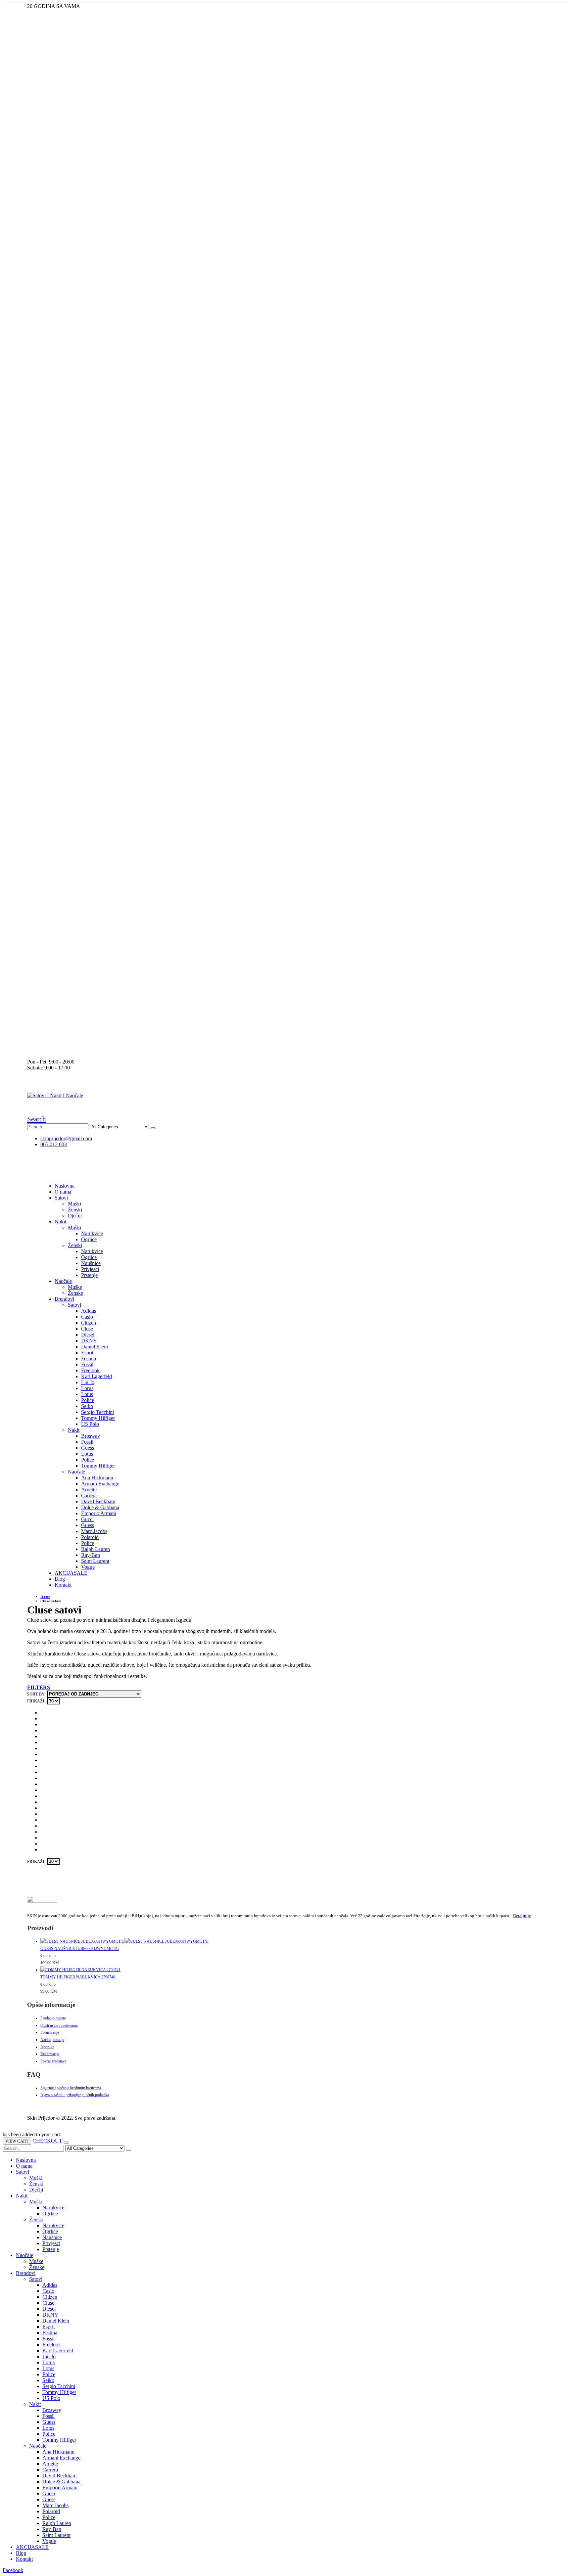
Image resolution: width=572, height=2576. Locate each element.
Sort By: (36, 1694)
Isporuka (47, 2047)
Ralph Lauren (95, 1549)
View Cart (17, 2141)
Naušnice (91, 1263)
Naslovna (65, 1186)
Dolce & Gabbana (100, 1507)
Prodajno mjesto (53, 2018)
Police (88, 1400)
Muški (74, 1204)
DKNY (89, 1341)
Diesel (88, 1335)
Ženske (75, 1293)
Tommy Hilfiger (98, 1418)
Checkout (47, 2141)
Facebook (13, 2570)
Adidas (89, 1311)
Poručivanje (50, 2032)
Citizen (89, 1323)
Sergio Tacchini (97, 1412)
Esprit (87, 1353)
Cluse (87, 1329)
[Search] (153, 1128)
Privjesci (90, 1269)
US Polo (90, 1424)
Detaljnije (522, 1916)
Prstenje (89, 1275)
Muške (75, 1287)
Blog (60, 1579)
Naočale (63, 1281)
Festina (89, 1358)
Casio (87, 1317)
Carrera (89, 1495)
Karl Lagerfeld (96, 1376)
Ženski (75, 1210)
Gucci (87, 1519)
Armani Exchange (100, 1484)
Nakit (60, 1221)
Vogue (88, 1567)
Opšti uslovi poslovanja (59, 2025)
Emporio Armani (99, 1513)
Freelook (90, 1370)
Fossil (87, 1364)
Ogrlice (89, 1239)
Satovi (61, 1198)
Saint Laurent (95, 1561)
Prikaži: (36, 1701)
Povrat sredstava (53, 2061)
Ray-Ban (91, 1555)
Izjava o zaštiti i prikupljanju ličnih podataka (75, 2095)
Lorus (87, 1388)
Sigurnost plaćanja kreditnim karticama (71, 2088)
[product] (293, 1942)
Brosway (91, 1436)
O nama (63, 1192)
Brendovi (64, 1299)
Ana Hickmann (97, 1478)
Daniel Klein (95, 1347)
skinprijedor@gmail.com (66, 1138)
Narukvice (92, 1233)
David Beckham (98, 1501)
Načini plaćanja (52, 2040)
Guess (88, 1448)
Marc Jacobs (94, 1531)
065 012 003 (54, 1144)
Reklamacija (50, 2054)
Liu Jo (88, 1382)
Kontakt (63, 1585)
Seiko (87, 1406)
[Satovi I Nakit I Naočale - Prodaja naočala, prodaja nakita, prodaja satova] (55, 1095)
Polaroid (90, 1537)
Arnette (89, 1490)
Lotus (87, 1394)
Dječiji (75, 1216)
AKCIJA (71, 1573)
